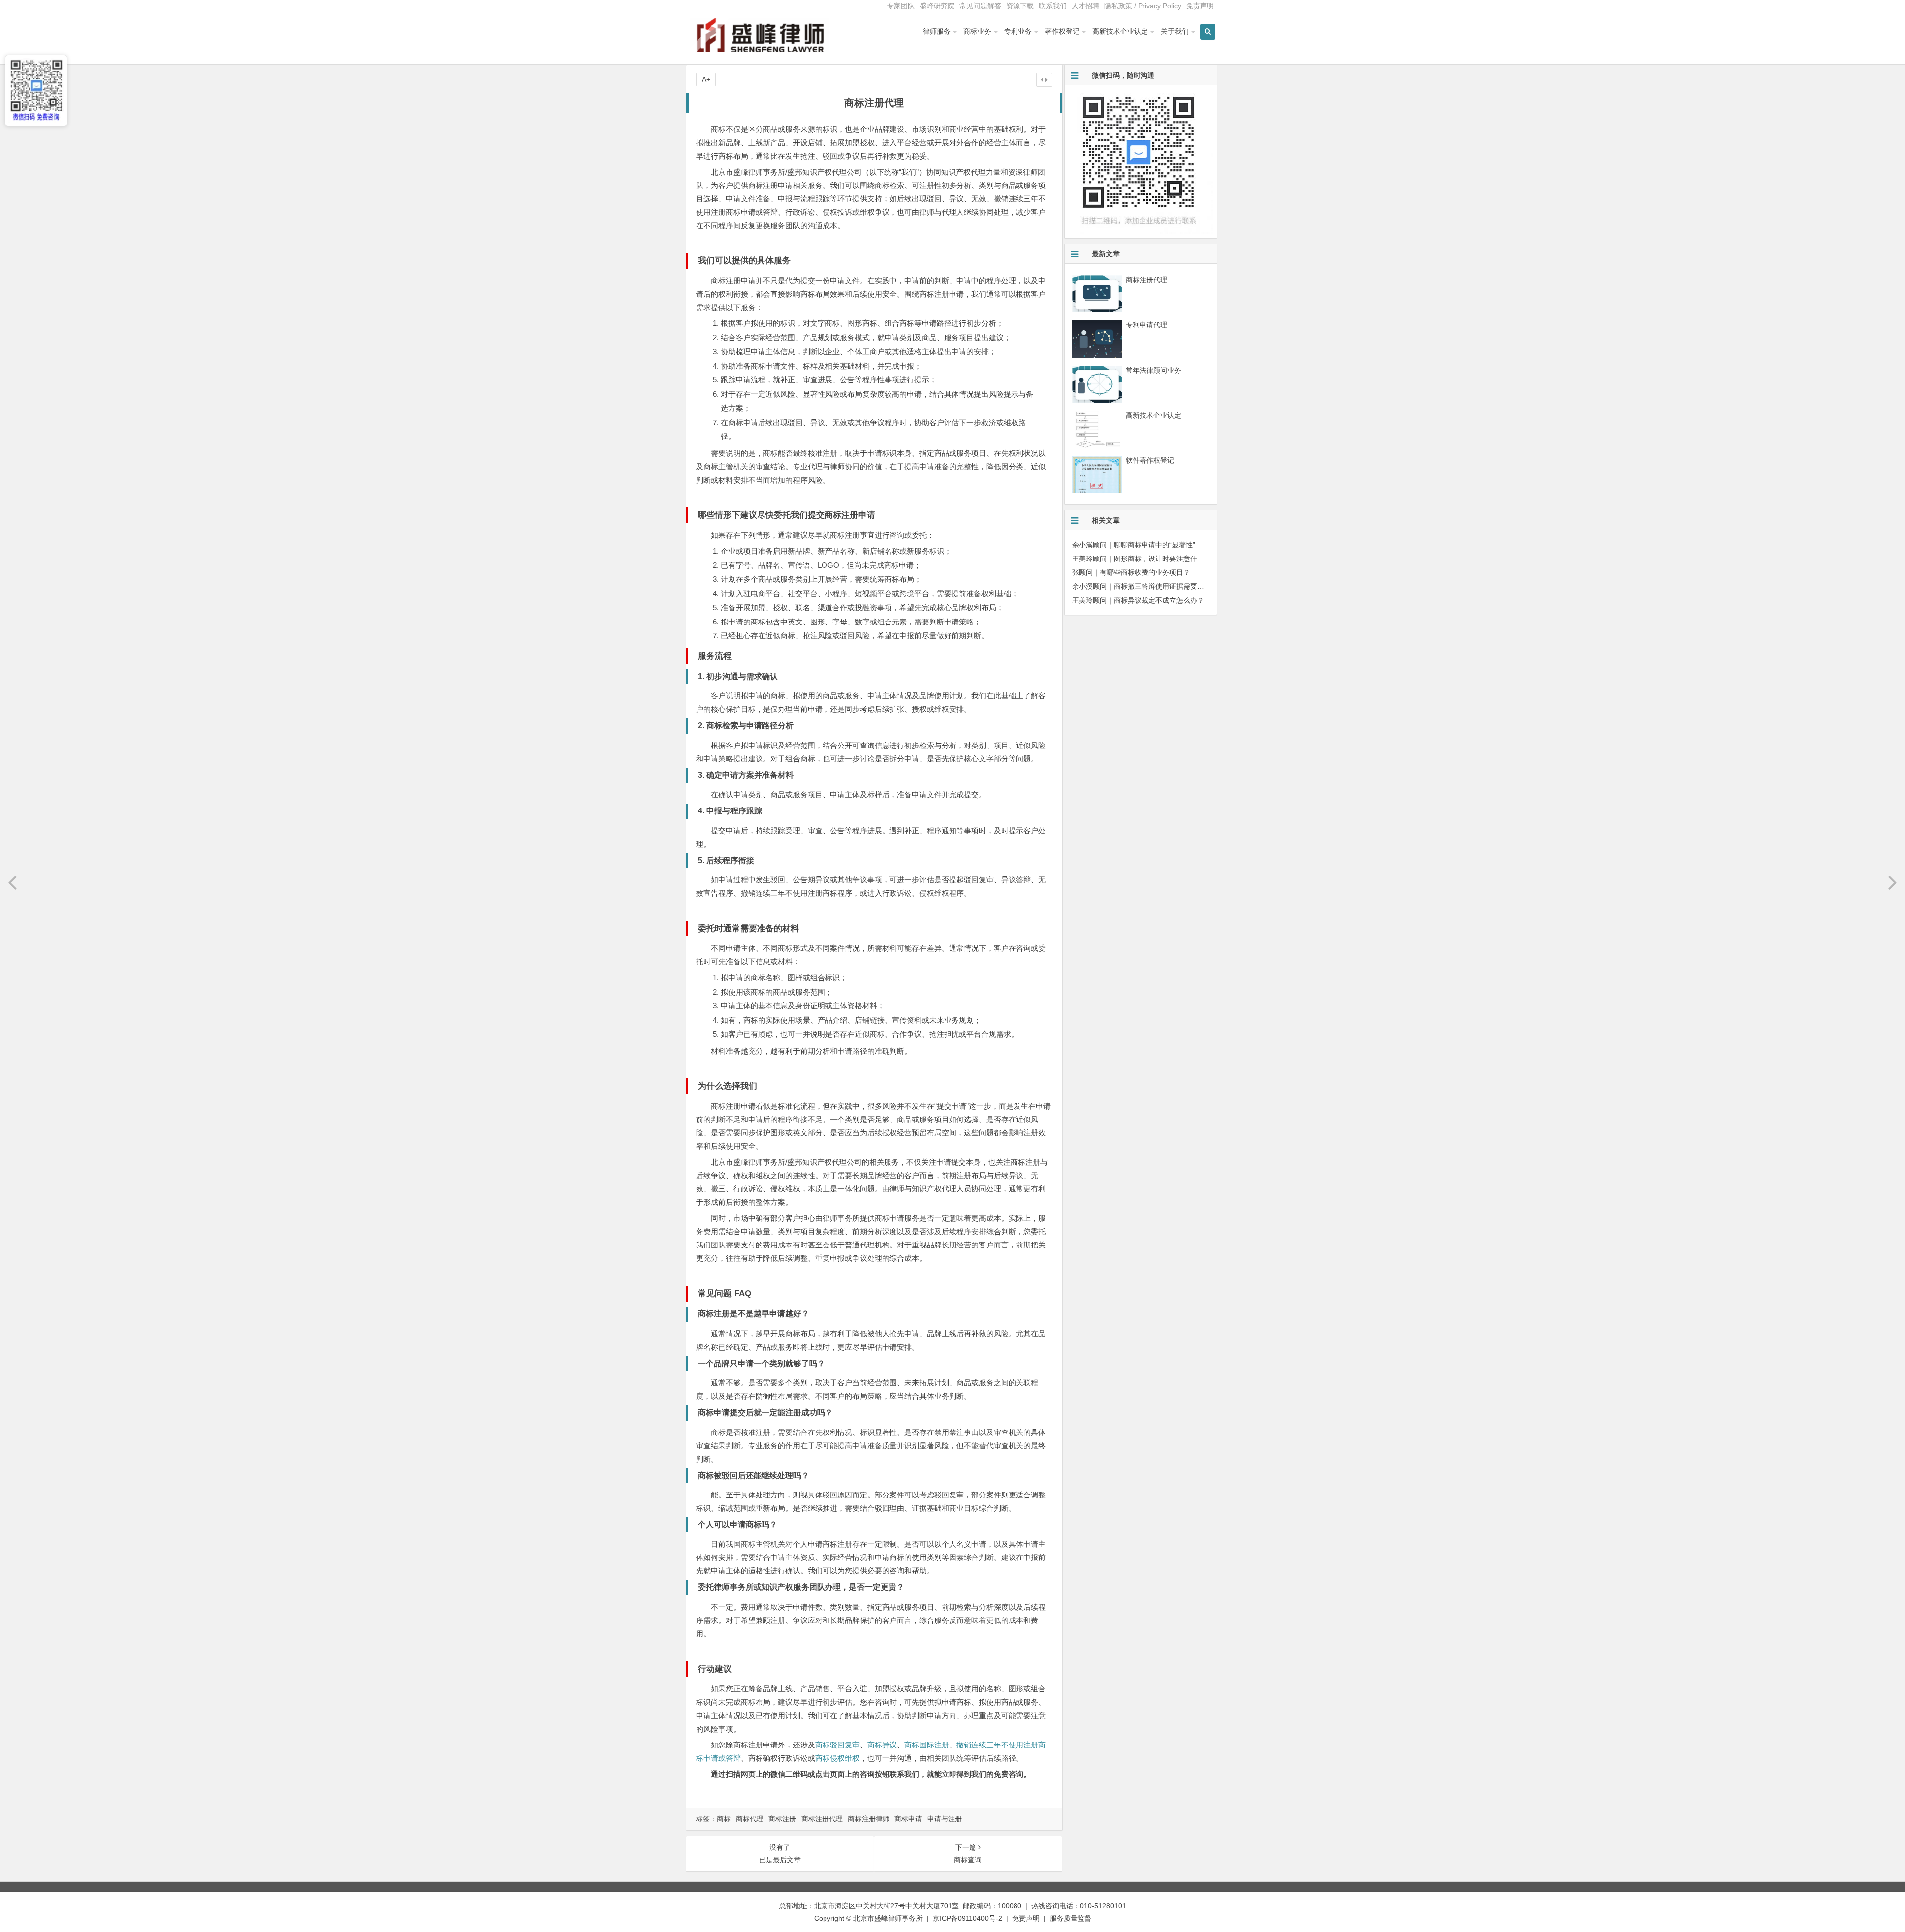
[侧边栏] (1044, 80)
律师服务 (937, 31)
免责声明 (1200, 6)
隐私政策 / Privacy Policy (1143, 6)
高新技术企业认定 (1120, 31)
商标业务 (977, 31)
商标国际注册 (927, 1745)
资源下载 (1020, 6)
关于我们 (1175, 31)
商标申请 (908, 1819)
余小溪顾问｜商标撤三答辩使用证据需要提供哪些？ (1152, 586)
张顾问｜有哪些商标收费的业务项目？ (1131, 572)
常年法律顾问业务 (1153, 370)
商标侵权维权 (837, 1758)
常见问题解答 (980, 6)
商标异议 (882, 1745)
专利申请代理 (1146, 325)
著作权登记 (1062, 31)
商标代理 (750, 1819)
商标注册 (782, 1819)
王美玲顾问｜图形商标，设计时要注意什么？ (1142, 559)
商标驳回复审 (837, 1745)
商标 (724, 1819)
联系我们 (1053, 6)
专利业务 (1018, 31)
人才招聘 (1085, 6)
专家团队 (901, 6)
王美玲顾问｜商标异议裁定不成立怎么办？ (1138, 600)
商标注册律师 (869, 1819)
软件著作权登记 (1150, 460)
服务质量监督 (1071, 1918)
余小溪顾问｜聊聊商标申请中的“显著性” (1134, 545)
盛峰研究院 (937, 6)
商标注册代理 (822, 1819)
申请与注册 (945, 1819)
